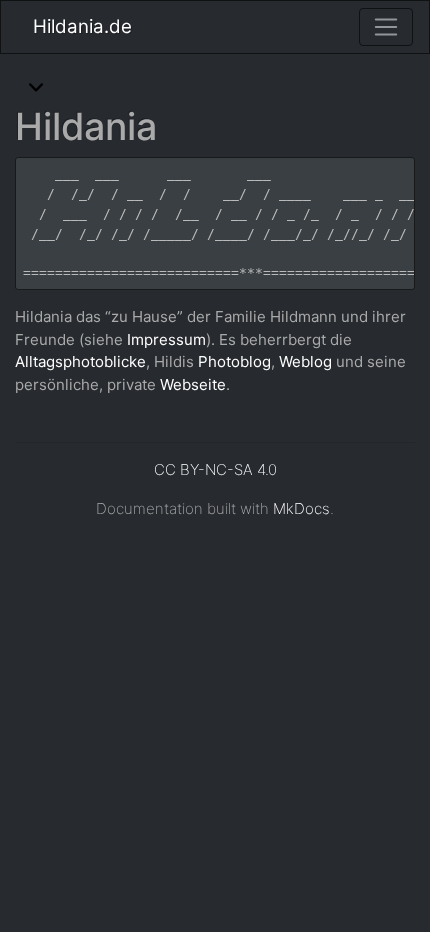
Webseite (193, 384)
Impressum (166, 339)
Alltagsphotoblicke (80, 361)
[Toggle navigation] (386, 27)
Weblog (305, 361)
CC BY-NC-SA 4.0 (215, 469)
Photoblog (234, 361)
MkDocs (301, 508)
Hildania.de (82, 26)
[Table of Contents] (36, 89)
